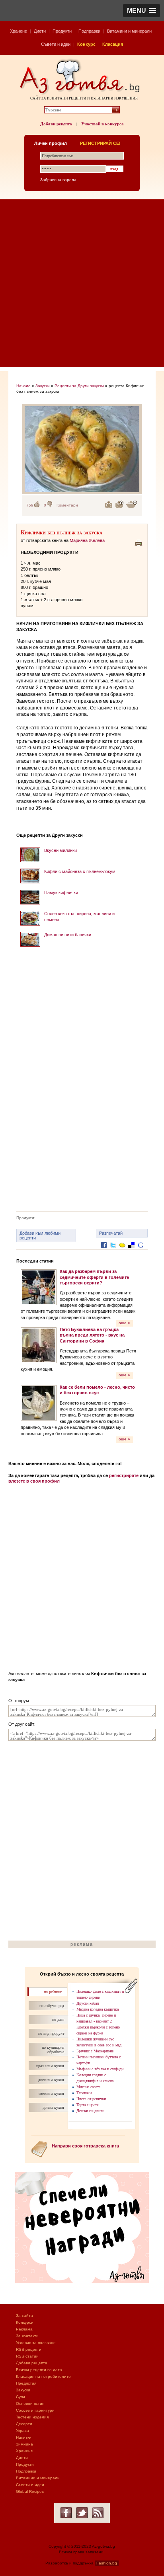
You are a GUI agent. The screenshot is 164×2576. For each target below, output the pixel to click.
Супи (20, 2397)
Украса (22, 2431)
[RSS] (98, 2513)
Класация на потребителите (43, 2376)
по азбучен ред (52, 2006)
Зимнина (24, 2444)
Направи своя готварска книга (85, 2146)
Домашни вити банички (68, 935)
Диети (40, 31)
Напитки (24, 2437)
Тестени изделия (32, 2417)
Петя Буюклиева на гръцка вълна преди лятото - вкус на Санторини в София (92, 1335)
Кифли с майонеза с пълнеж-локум (80, 871)
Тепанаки (84, 2093)
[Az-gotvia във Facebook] (66, 2513)
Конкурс (86, 44)
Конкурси (25, 2322)
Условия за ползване (36, 2343)
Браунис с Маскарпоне (95, 2051)
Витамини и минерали (129, 31)
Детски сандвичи (90, 2111)
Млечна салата (88, 2087)
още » (124, 1323)
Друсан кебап (88, 2003)
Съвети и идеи (56, 44)
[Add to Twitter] (113, 1251)
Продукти (62, 31)
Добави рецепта (56, 124)
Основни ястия (30, 2404)
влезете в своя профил (34, 1481)
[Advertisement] (82, 285)
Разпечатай (111, 1233)
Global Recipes (30, 2491)
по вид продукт (51, 2033)
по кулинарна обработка (53, 2050)
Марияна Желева (87, 540)
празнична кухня (50, 2066)
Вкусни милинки (61, 850)
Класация (113, 44)
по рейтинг (53, 1992)
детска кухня (53, 2107)
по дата (58, 2020)
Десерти (24, 2424)
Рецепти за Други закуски (79, 386)
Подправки (89, 31)
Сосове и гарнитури (35, 2410)
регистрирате (124, 1475)
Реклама (24, 2329)
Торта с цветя (88, 2105)
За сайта (24, 2316)
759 (30, 505)
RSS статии (27, 2356)
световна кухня (51, 2094)
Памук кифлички (61, 892)
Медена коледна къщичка (98, 2009)
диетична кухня (51, 2080)
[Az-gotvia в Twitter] (82, 2513)
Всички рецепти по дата (39, 2370)
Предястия (26, 2383)
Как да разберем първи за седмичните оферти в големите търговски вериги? (94, 1277)
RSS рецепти (29, 2349)
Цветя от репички (91, 2099)
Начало (23, 386)
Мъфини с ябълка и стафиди (100, 2069)
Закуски (43, 386)
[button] (142, 11)
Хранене (19, 31)
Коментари (67, 505)
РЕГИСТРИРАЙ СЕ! (100, 143)
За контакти (27, 2336)
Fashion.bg (107, 2563)
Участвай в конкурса (102, 124)
